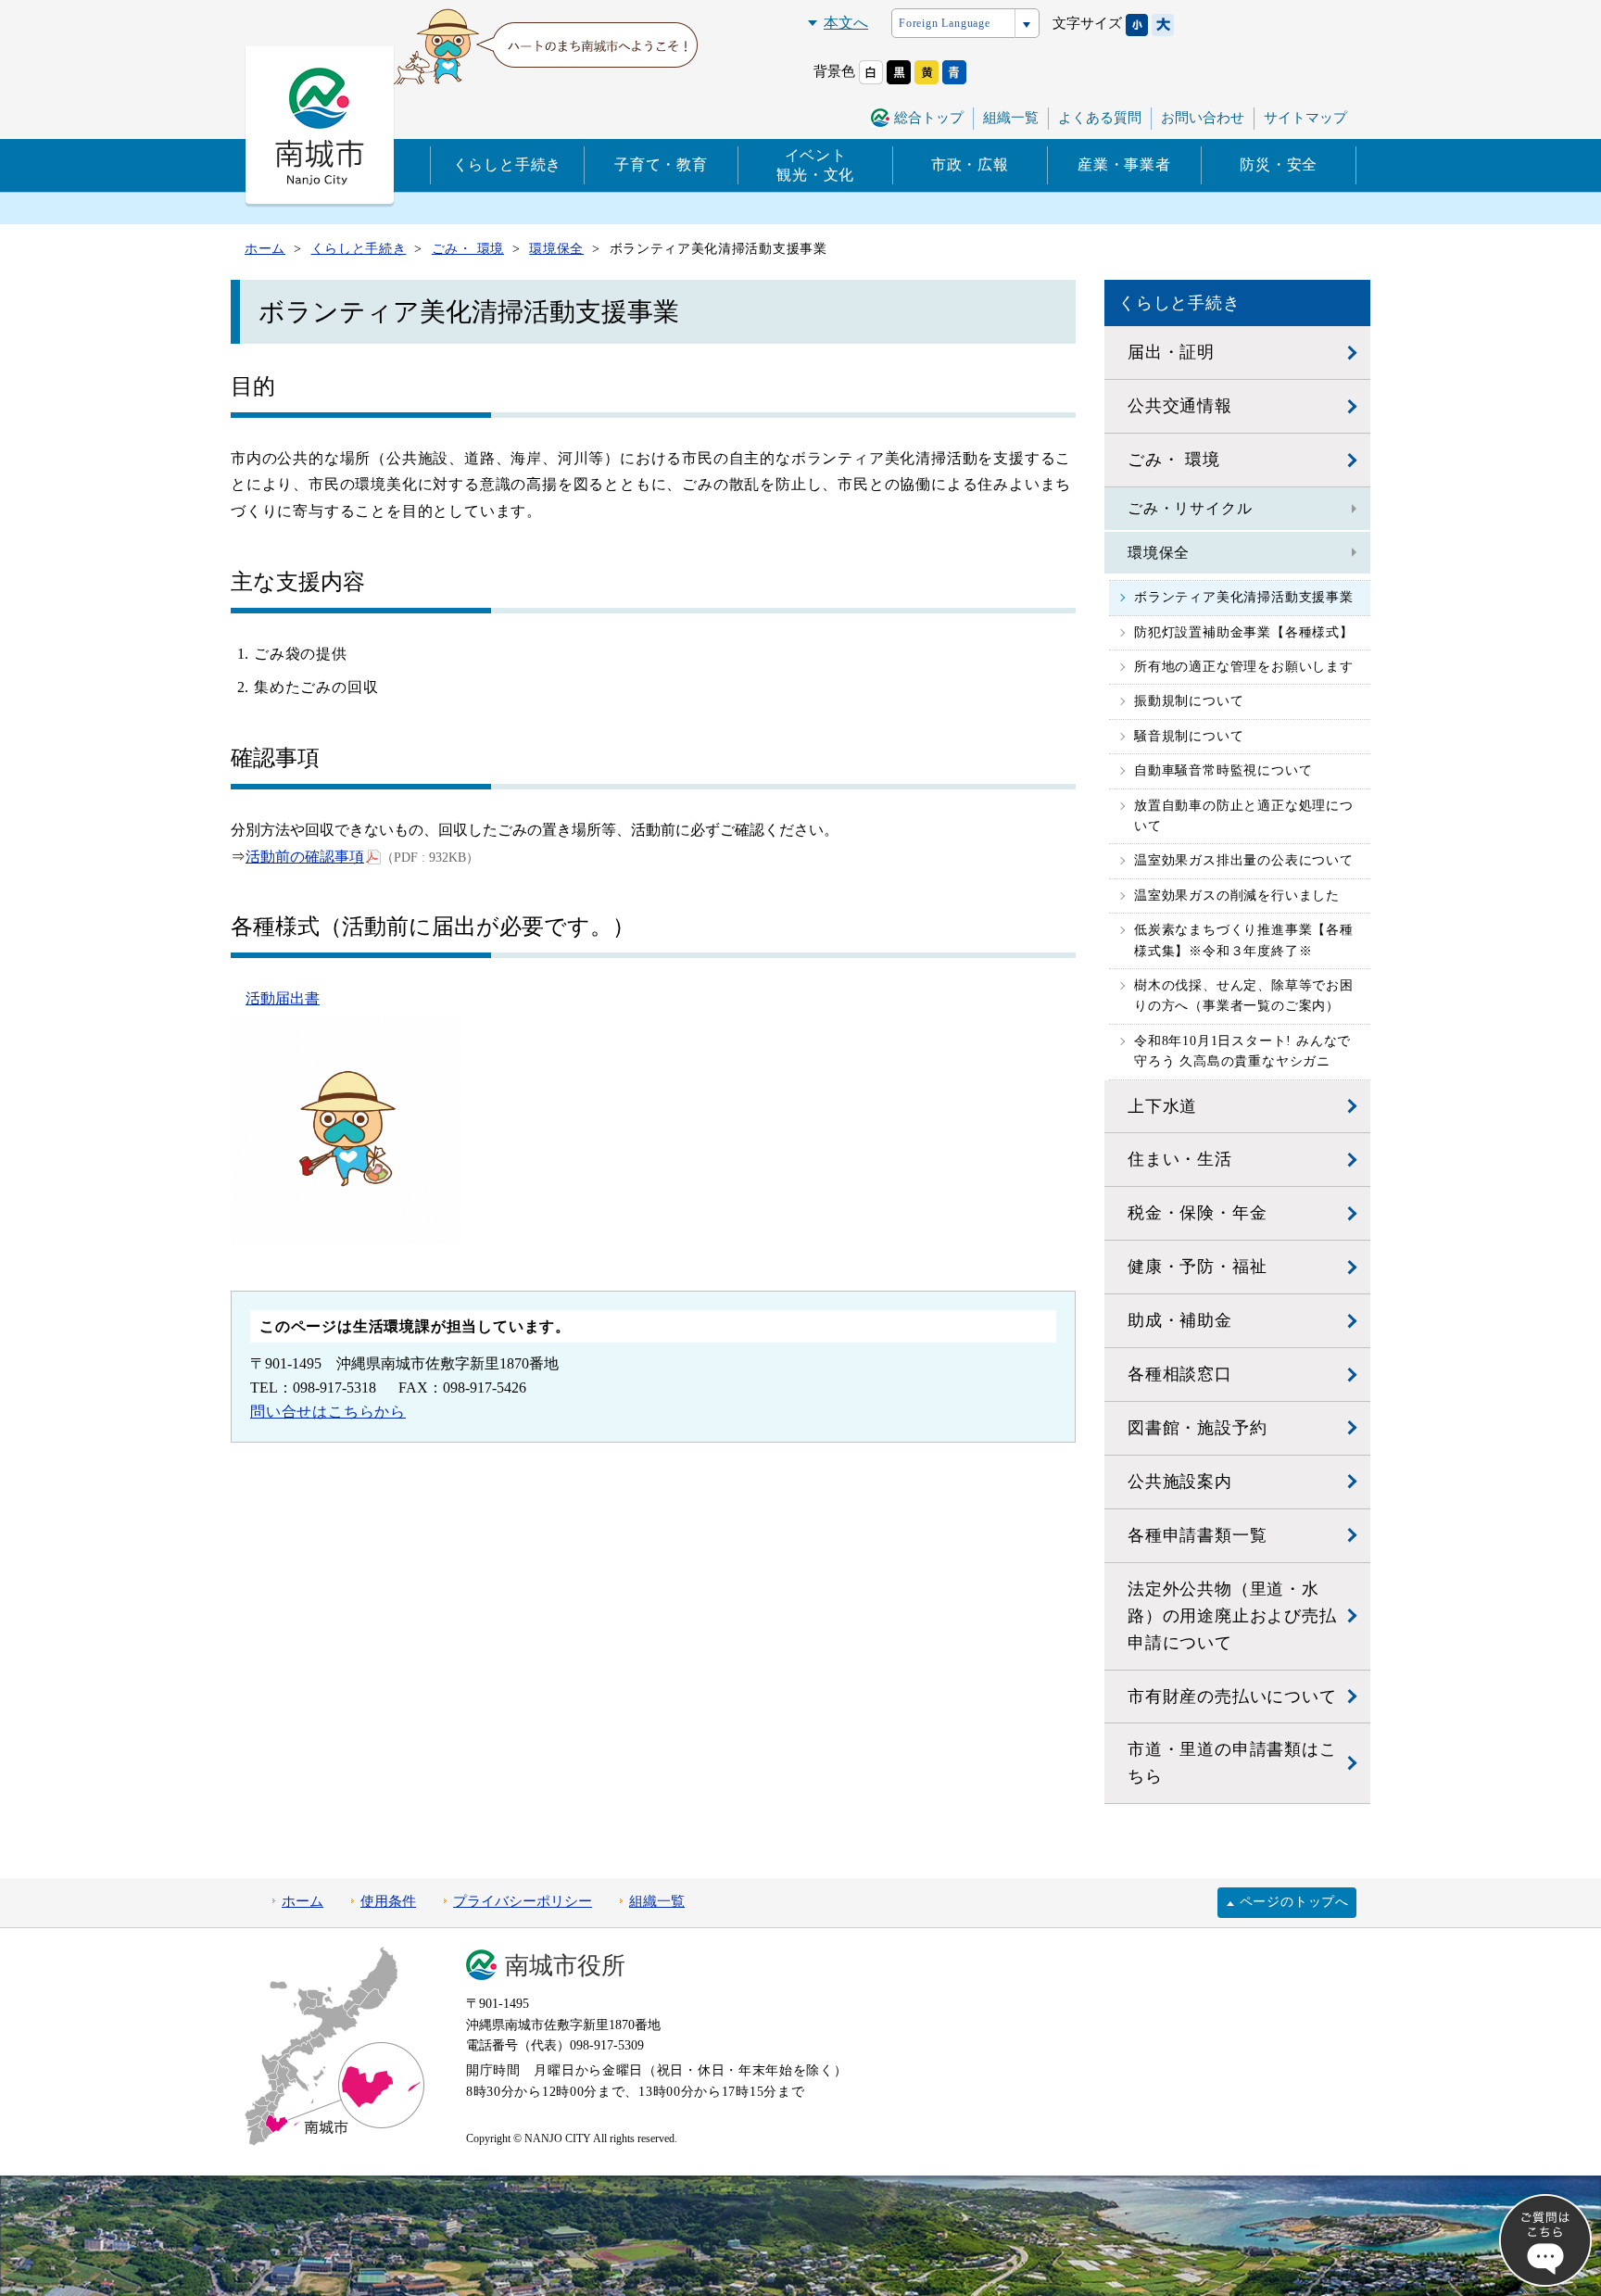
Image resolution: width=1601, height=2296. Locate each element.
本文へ (846, 23)
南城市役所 (565, 1966)
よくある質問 (1100, 118)
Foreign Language (945, 23)
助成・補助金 (1180, 1320)
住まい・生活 (1180, 1159)
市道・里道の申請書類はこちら (1232, 1763)
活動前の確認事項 (305, 857)
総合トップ (929, 118)
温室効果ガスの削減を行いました (1237, 896)
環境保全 (1159, 553)
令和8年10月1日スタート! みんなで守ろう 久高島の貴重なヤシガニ (1242, 1051)
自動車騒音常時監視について (1223, 770)
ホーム (303, 1901)
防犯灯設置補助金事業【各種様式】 (1244, 632)
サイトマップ (1305, 118)
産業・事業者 (1124, 164)
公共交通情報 (1180, 406)
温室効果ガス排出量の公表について (1244, 860)
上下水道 (1162, 1106)
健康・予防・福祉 (1197, 1267)
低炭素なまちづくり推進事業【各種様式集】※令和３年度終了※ (1244, 940)
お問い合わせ (1203, 118)
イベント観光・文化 (815, 165)
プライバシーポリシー (523, 1901)
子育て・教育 (661, 164)
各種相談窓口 (1180, 1374)
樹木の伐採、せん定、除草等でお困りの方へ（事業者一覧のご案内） (1244, 996)
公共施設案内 (1180, 1482)
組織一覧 (1011, 118)
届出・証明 (1171, 352)
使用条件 (388, 1901)
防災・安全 (1279, 164)
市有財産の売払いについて (1232, 1697)
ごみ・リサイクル (1190, 508)
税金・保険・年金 (1197, 1213)
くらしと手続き (508, 164)
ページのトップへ (1294, 1902)
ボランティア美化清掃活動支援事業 (1244, 597)
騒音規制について (1189, 736)
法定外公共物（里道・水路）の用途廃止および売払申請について (1232, 1616)
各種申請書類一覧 (1197, 1535)
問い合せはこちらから (328, 1412)
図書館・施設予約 (1197, 1428)
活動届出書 (283, 998)
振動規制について (1189, 701)
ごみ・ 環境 (1174, 460)
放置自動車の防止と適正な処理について (1244, 816)
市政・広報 (970, 164)
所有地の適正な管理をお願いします (1244, 667)
